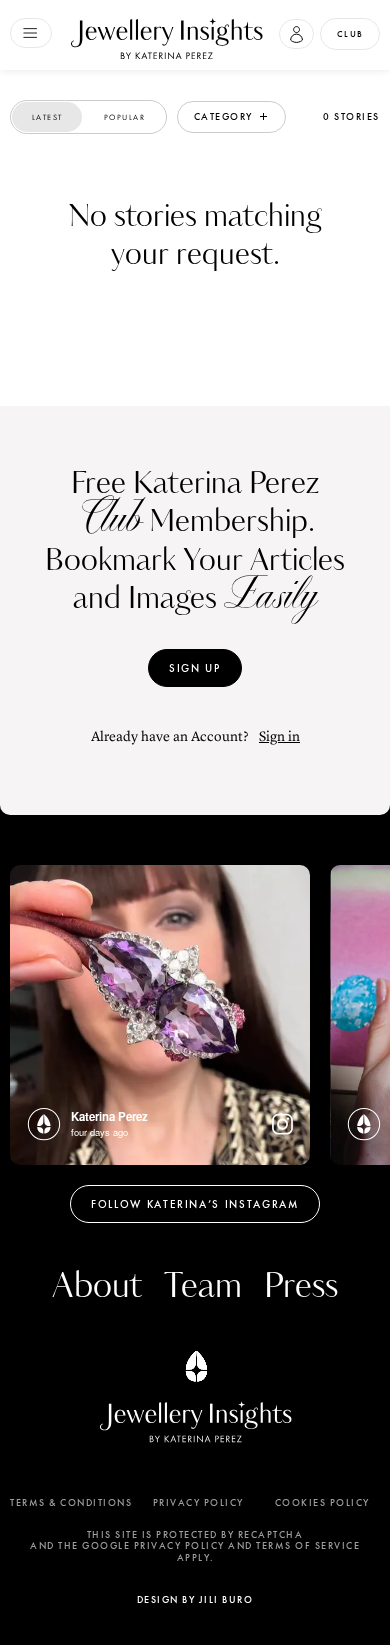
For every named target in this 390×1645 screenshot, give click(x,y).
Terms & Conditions (71, 1503)
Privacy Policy (198, 1503)
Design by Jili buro (195, 1599)
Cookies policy (322, 1503)
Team (203, 1286)
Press (301, 1286)
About (97, 1286)
